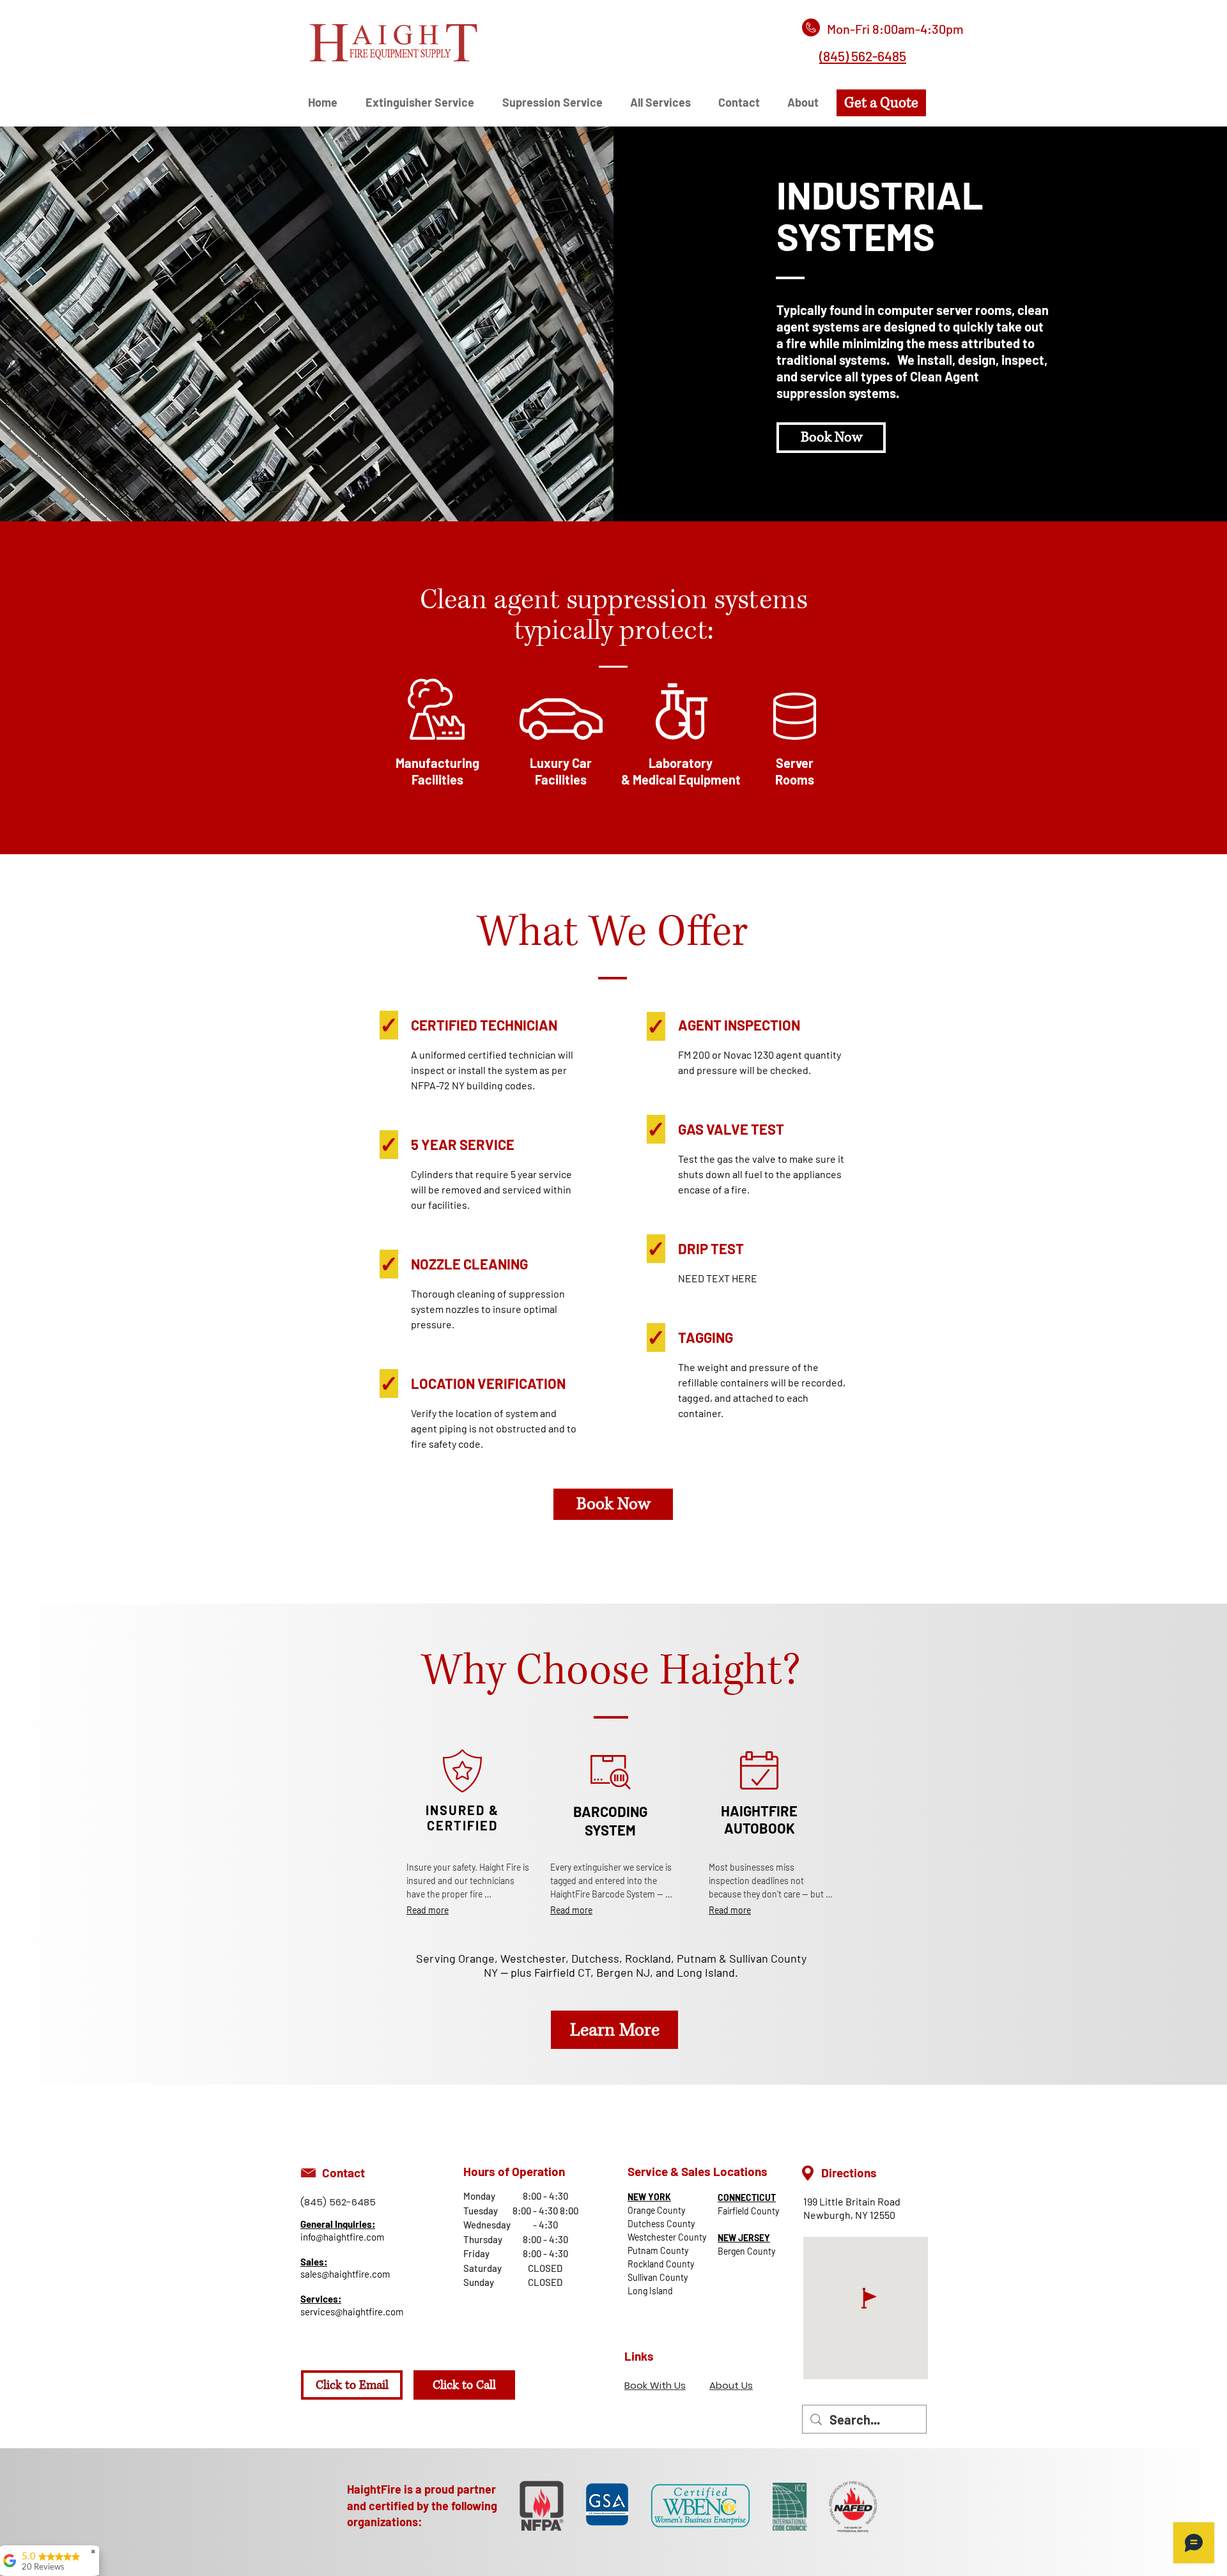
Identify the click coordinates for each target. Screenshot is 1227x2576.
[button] (665, 103)
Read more (428, 1910)
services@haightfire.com (352, 2311)
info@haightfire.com (342, 2237)
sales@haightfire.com (345, 2274)
